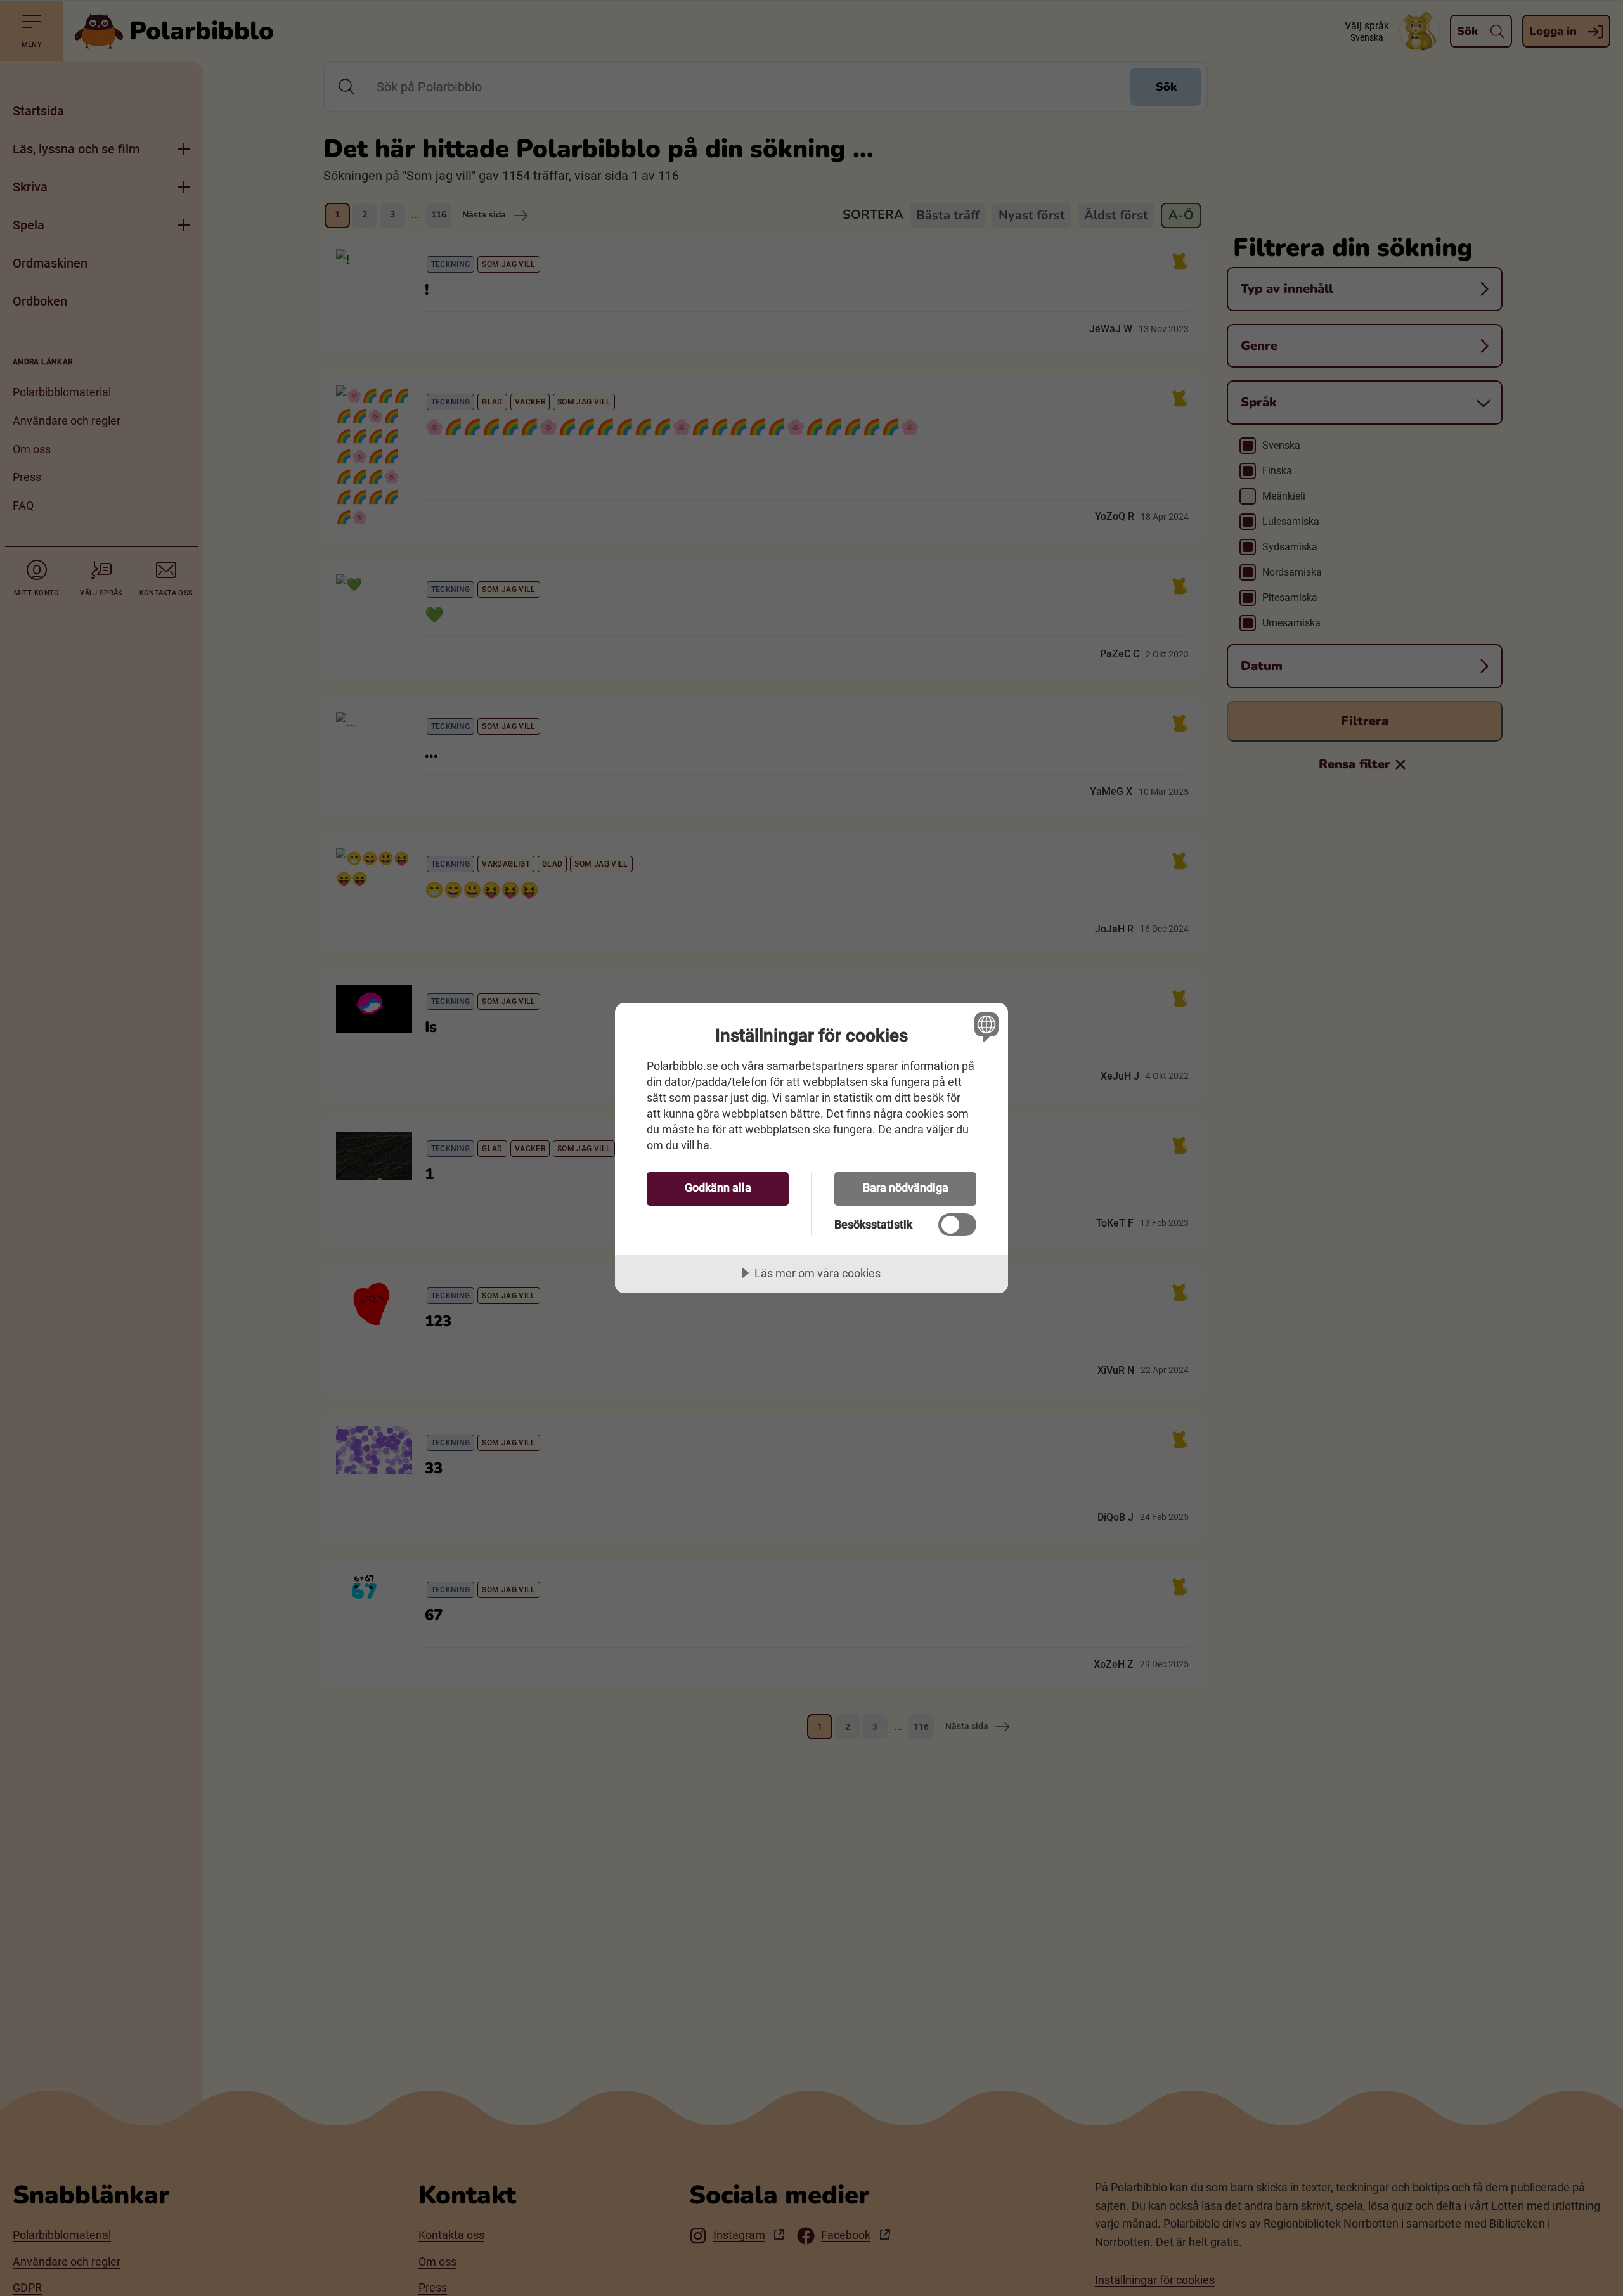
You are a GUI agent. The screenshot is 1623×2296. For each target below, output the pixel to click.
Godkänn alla (718, 1188)
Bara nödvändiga (906, 1188)
